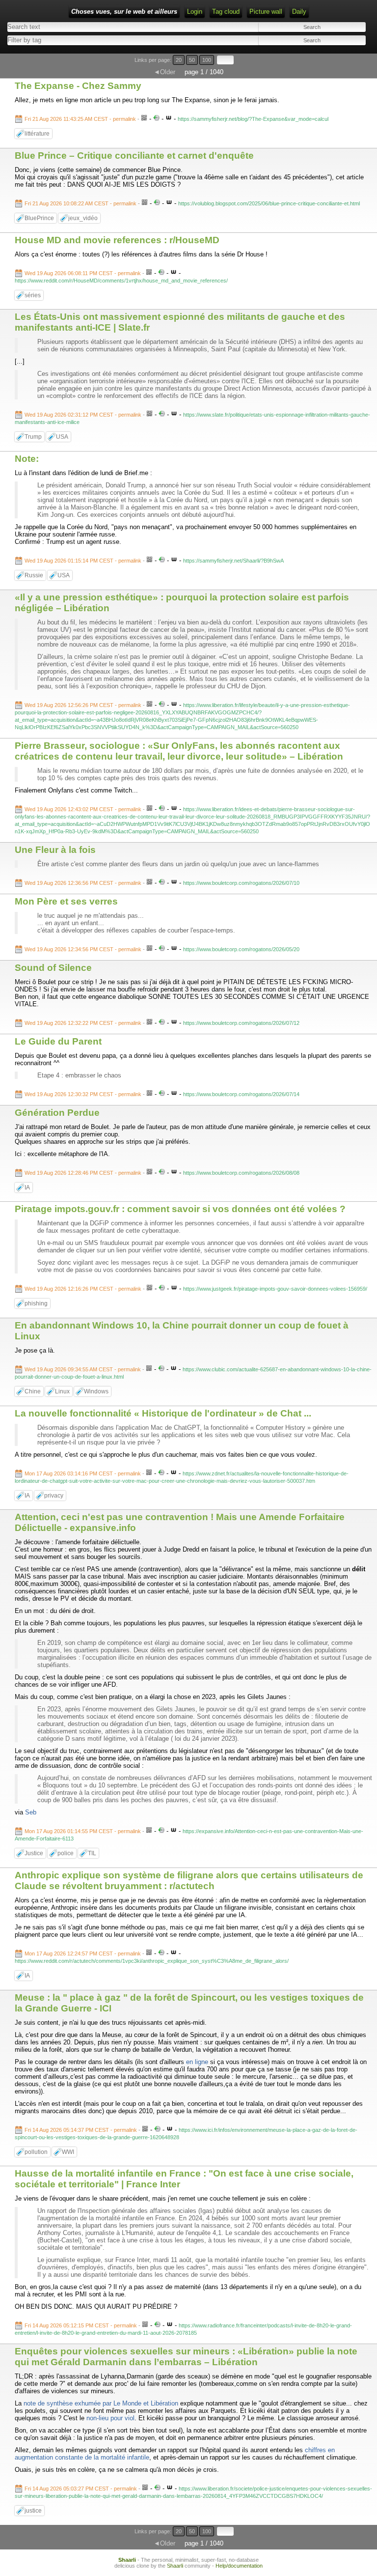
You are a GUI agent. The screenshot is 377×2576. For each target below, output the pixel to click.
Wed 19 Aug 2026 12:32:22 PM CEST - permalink (83, 1023)
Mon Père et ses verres (66, 901)
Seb (31, 1812)
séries (33, 295)
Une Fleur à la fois (55, 850)
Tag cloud (226, 12)
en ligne (197, 2062)
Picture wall (266, 12)
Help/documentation (239, 2566)
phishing (36, 1303)
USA (62, 437)
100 (207, 60)
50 (192, 60)
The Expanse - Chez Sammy (78, 86)
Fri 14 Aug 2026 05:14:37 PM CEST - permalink (81, 2130)
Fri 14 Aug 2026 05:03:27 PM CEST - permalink (81, 2489)
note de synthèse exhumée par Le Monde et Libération (101, 2403)
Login (195, 12)
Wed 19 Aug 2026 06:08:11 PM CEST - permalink (83, 273)
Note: (27, 459)
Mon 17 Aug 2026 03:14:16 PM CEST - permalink (83, 1473)
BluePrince (39, 218)
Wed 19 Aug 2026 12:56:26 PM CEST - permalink (83, 705)
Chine (33, 1391)
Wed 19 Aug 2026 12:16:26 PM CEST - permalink (83, 1289)
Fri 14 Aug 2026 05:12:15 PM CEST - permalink (81, 2325)
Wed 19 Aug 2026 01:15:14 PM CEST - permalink (83, 561)
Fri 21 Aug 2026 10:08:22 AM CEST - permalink (81, 203)
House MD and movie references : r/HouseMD (117, 240)
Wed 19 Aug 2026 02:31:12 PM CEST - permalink (83, 415)
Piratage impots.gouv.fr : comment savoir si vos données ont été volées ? (180, 1209)
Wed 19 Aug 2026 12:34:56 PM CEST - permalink (83, 949)
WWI (68, 2152)
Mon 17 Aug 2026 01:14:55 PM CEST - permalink (83, 1831)
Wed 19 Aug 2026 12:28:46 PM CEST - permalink (83, 1173)
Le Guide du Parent (58, 1041)
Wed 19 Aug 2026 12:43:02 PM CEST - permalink (83, 809)
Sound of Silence (53, 968)
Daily (299, 12)
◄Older (164, 72)
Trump (33, 437)
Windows (96, 1391)
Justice (34, 1853)
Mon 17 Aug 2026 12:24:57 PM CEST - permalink (83, 1953)
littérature (37, 134)
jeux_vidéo (83, 218)
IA (27, 1188)
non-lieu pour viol (110, 2418)
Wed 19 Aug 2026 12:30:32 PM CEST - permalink (83, 1094)
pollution (36, 2152)
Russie (34, 575)
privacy (54, 1496)
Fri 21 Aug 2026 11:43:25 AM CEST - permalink (80, 119)
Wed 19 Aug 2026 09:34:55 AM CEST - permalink (83, 1369)
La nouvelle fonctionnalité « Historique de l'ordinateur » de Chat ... (163, 1413)
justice (33, 2511)
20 (179, 60)
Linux (62, 1391)
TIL (92, 1853)
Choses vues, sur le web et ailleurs (124, 12)
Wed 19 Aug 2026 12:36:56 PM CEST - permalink (83, 883)
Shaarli (127, 2560)
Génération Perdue (57, 1113)
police (66, 1853)
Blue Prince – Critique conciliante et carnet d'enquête (134, 156)
